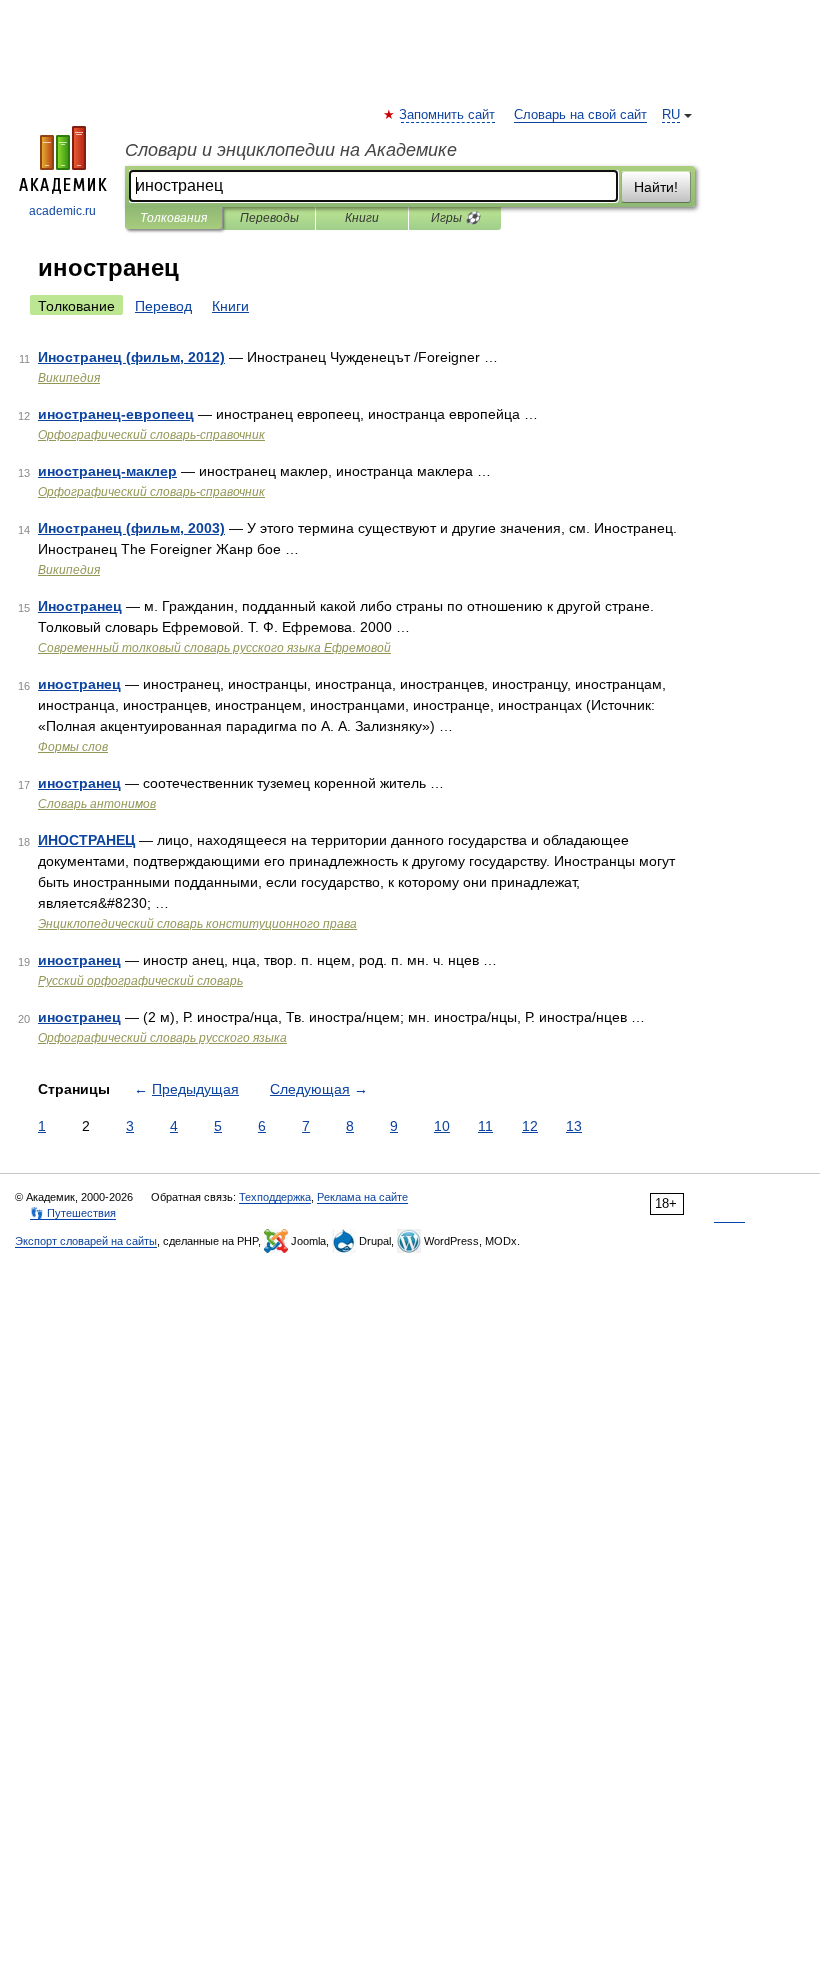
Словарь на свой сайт (580, 115)
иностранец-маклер (107, 471)
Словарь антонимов (97, 804)
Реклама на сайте (362, 1197)
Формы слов (73, 747)
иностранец (79, 684)
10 (442, 1126)
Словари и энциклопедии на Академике (291, 150)
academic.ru (62, 211)
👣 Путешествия (73, 1213)
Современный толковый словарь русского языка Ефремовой (214, 648)
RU (671, 115)
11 (485, 1126)
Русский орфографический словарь (140, 981)
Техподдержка (275, 1197)
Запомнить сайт (448, 115)
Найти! (656, 187)
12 (530, 1126)
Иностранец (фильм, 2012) (131, 357)
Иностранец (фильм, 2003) (131, 528)
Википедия (69, 378)
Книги (362, 218)
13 (574, 1126)
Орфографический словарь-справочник (151, 435)
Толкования (173, 218)
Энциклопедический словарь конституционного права (197, 924)
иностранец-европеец (116, 414)
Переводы (269, 218)
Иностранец (80, 606)
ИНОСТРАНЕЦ (86, 840)
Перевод (163, 306)
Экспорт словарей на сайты (86, 1241)
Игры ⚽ (455, 218)
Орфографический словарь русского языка (162, 1038)
